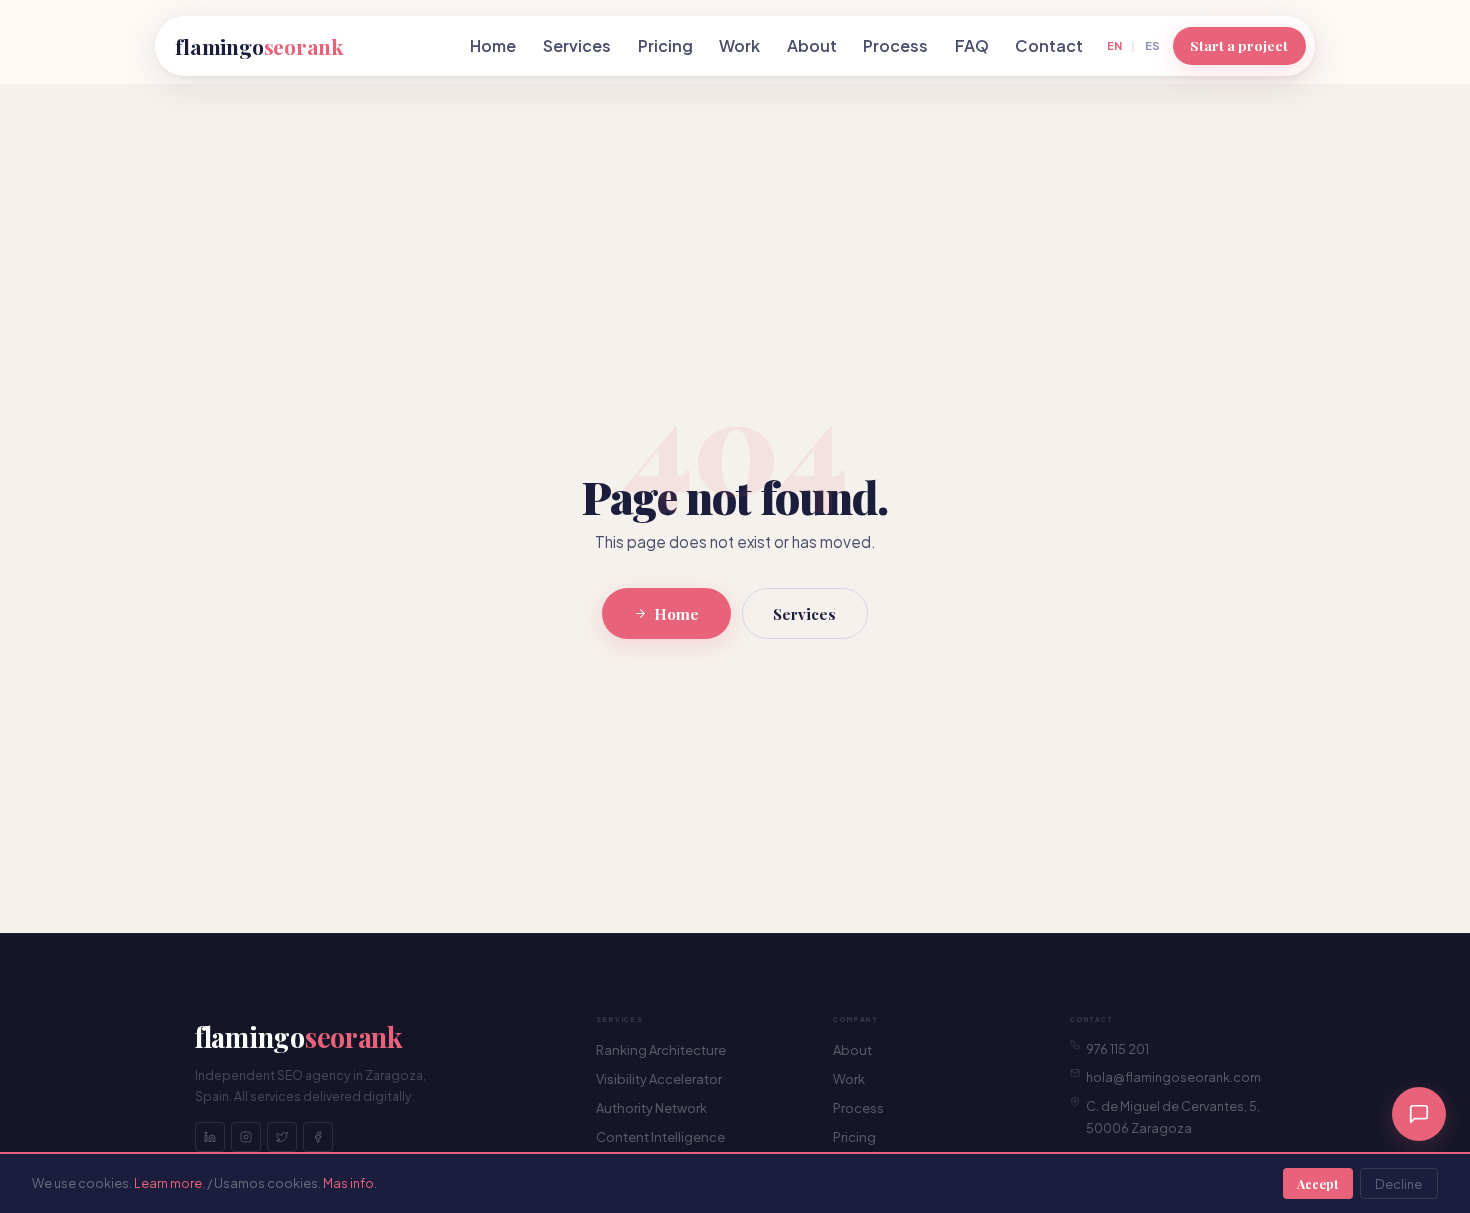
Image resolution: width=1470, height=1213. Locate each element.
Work (739, 45)
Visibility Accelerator (659, 1079)
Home (493, 45)
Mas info (348, 1183)
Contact (1049, 45)
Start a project (1239, 45)
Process (895, 45)
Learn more (168, 1183)
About (812, 45)
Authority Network (651, 1108)
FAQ (972, 45)
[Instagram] (246, 1137)
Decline (1398, 1184)
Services (577, 45)
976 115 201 (1117, 1049)
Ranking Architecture (661, 1050)
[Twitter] (282, 1137)
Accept (1317, 1183)
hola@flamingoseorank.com (1173, 1077)
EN (1114, 45)
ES (1152, 45)
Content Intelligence (660, 1137)
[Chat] (1419, 1114)
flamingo (259, 46)
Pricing (665, 45)
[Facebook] (318, 1137)
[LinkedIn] (210, 1137)
